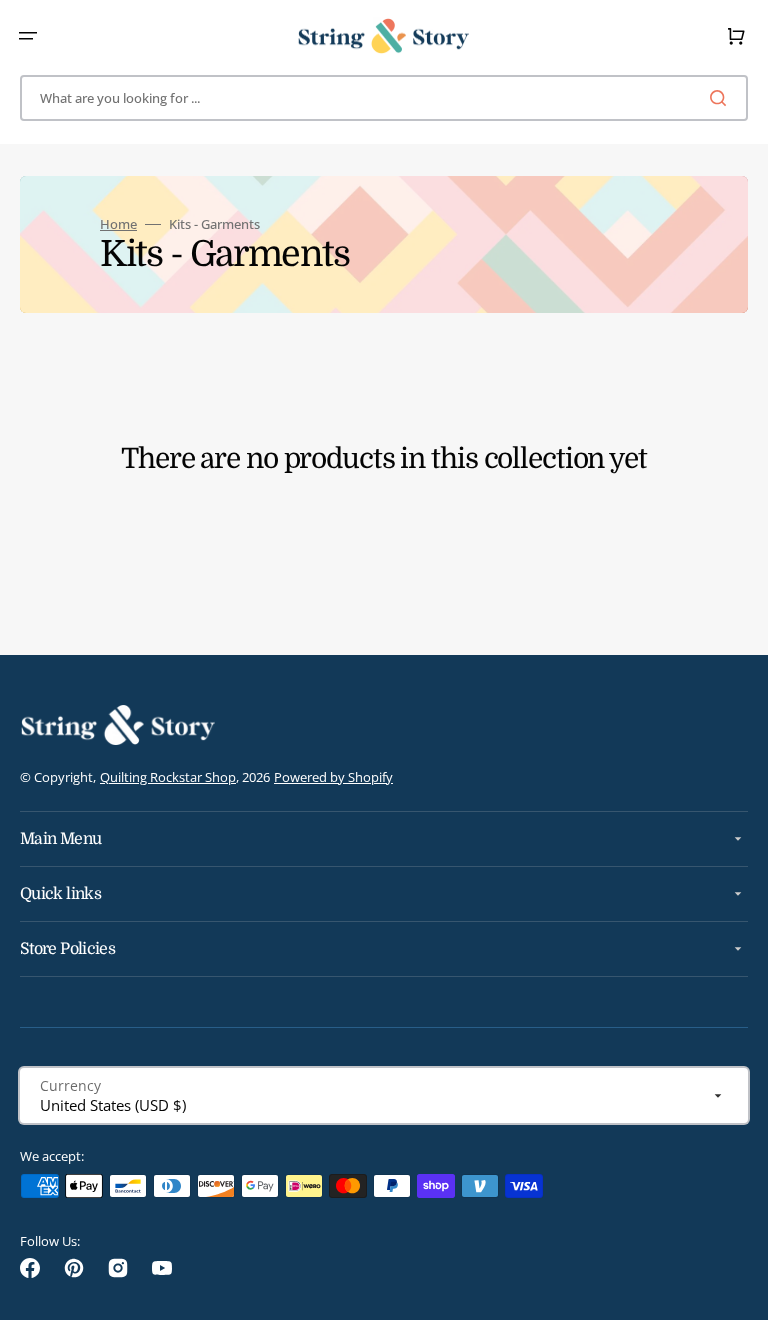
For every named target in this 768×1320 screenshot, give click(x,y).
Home (118, 224)
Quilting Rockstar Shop (168, 777)
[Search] (722, 98)
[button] (28, 36)
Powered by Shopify (333, 777)
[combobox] (384, 98)
